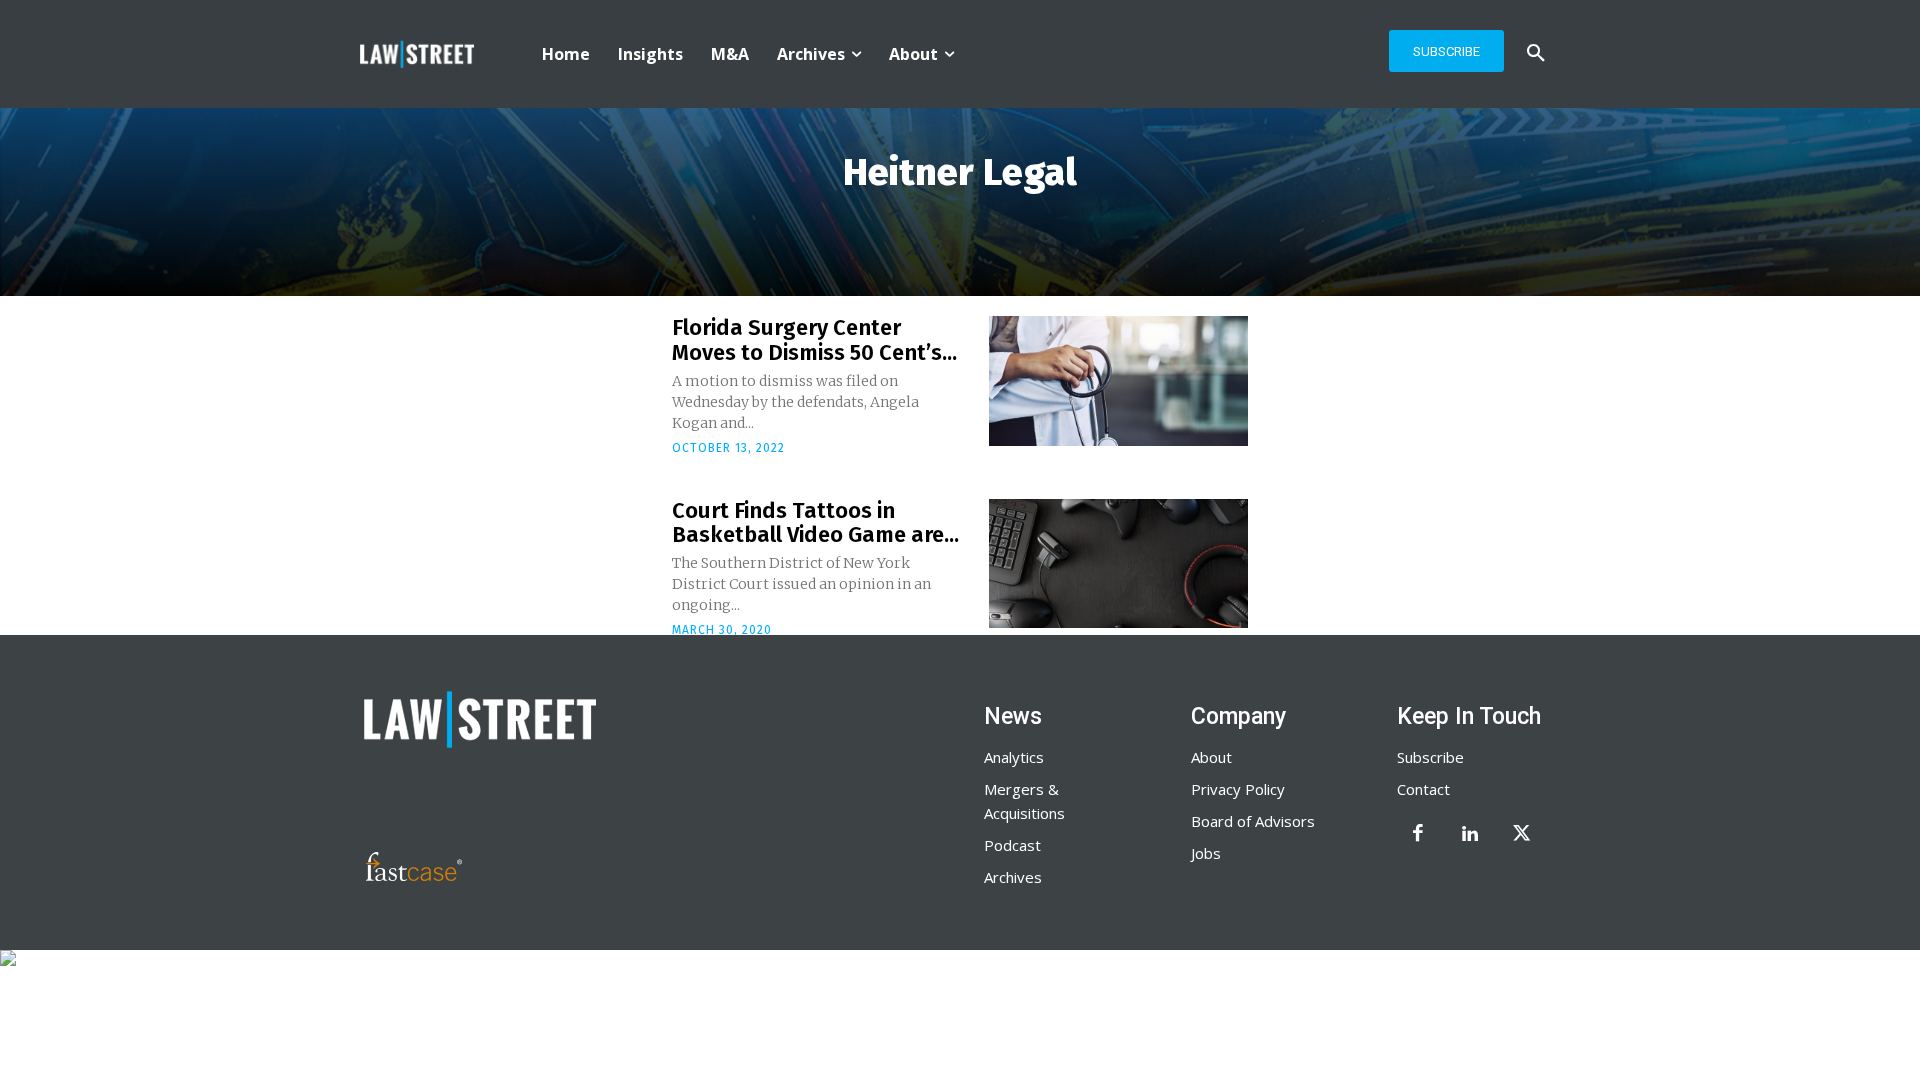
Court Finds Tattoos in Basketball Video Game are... (815, 522)
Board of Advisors (1253, 821)
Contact (1423, 789)
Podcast (1012, 845)
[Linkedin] (1470, 835)
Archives (1013, 877)
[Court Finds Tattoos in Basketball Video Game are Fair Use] (1118, 564)
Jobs (1206, 853)
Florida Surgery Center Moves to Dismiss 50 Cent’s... (814, 339)
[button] (1536, 54)
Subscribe (1430, 757)
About (1211, 757)
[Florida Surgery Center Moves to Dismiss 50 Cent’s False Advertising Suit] (1118, 381)
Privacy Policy (1238, 789)
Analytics (1014, 757)
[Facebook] (1418, 835)
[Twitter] (1522, 835)
